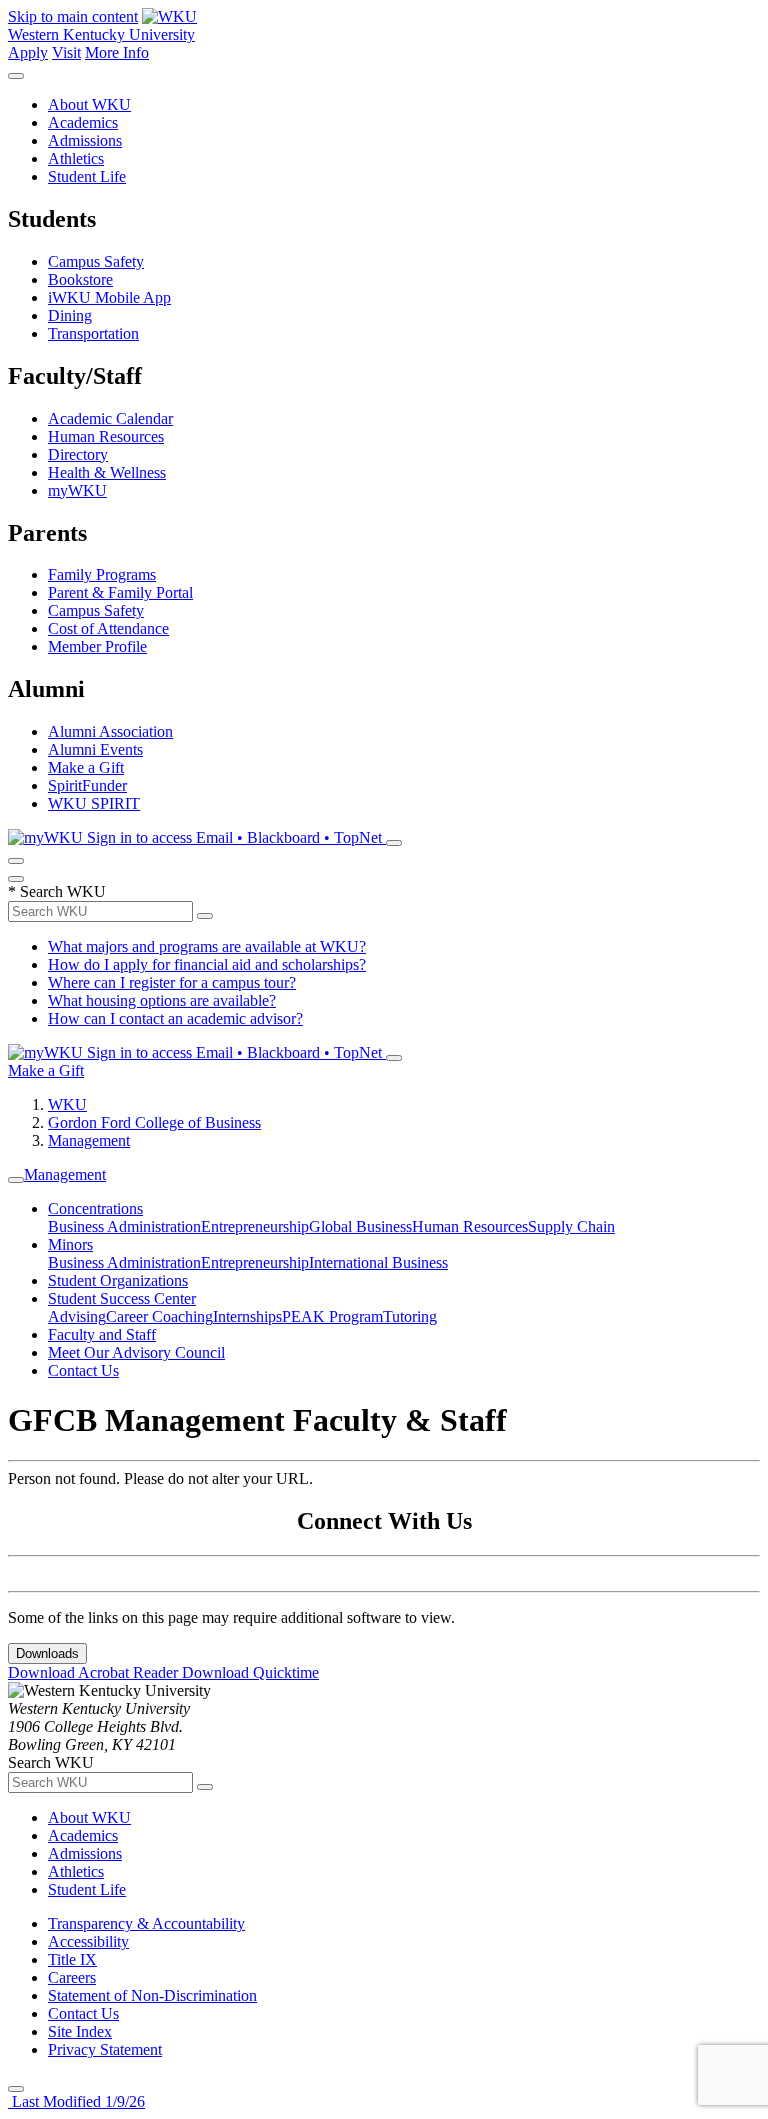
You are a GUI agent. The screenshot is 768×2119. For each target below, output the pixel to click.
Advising (77, 1316)
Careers (72, 1977)
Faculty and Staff (102, 1334)
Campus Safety (96, 261)
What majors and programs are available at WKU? (207, 946)
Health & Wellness (107, 472)
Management (89, 1140)
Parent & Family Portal (120, 592)
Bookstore (80, 279)
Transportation (93, 333)
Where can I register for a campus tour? (172, 982)
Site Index (80, 2031)
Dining (70, 315)
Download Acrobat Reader (95, 1672)
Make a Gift (86, 767)
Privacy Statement (105, 2049)
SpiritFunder (87, 785)
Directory (78, 454)
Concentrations (95, 1208)
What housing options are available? (162, 1000)
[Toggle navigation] (16, 1180)
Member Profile (97, 646)
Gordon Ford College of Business (154, 1122)
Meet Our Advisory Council (136, 1352)
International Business (378, 1262)
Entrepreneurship (255, 1226)
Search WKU (57, 891)
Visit (66, 52)
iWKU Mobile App (109, 297)
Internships (247, 1316)
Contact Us (83, 1370)
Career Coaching (159, 1316)
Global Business (360, 1226)
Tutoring (410, 1316)
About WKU (89, 104)
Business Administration (124, 1226)
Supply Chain (571, 1226)
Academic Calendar (110, 418)
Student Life (87, 176)
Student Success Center (122, 1298)
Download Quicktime (250, 1672)
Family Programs (102, 574)
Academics (83, 122)
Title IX (72, 1959)
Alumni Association (110, 731)
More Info (117, 52)
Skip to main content (73, 16)
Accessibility (88, 1941)
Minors (70, 1244)
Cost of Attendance (108, 628)
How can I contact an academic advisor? (175, 1018)
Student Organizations (118, 1280)
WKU (67, 1104)
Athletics (76, 158)
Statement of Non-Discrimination (152, 1995)
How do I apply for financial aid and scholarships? (207, 964)
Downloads (47, 1653)
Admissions (85, 140)
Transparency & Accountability (146, 1923)
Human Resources (106, 436)
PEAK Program (332, 1316)
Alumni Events (95, 749)
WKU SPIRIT (94, 803)
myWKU (77, 490)
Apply (28, 52)
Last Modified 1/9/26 (76, 2101)
